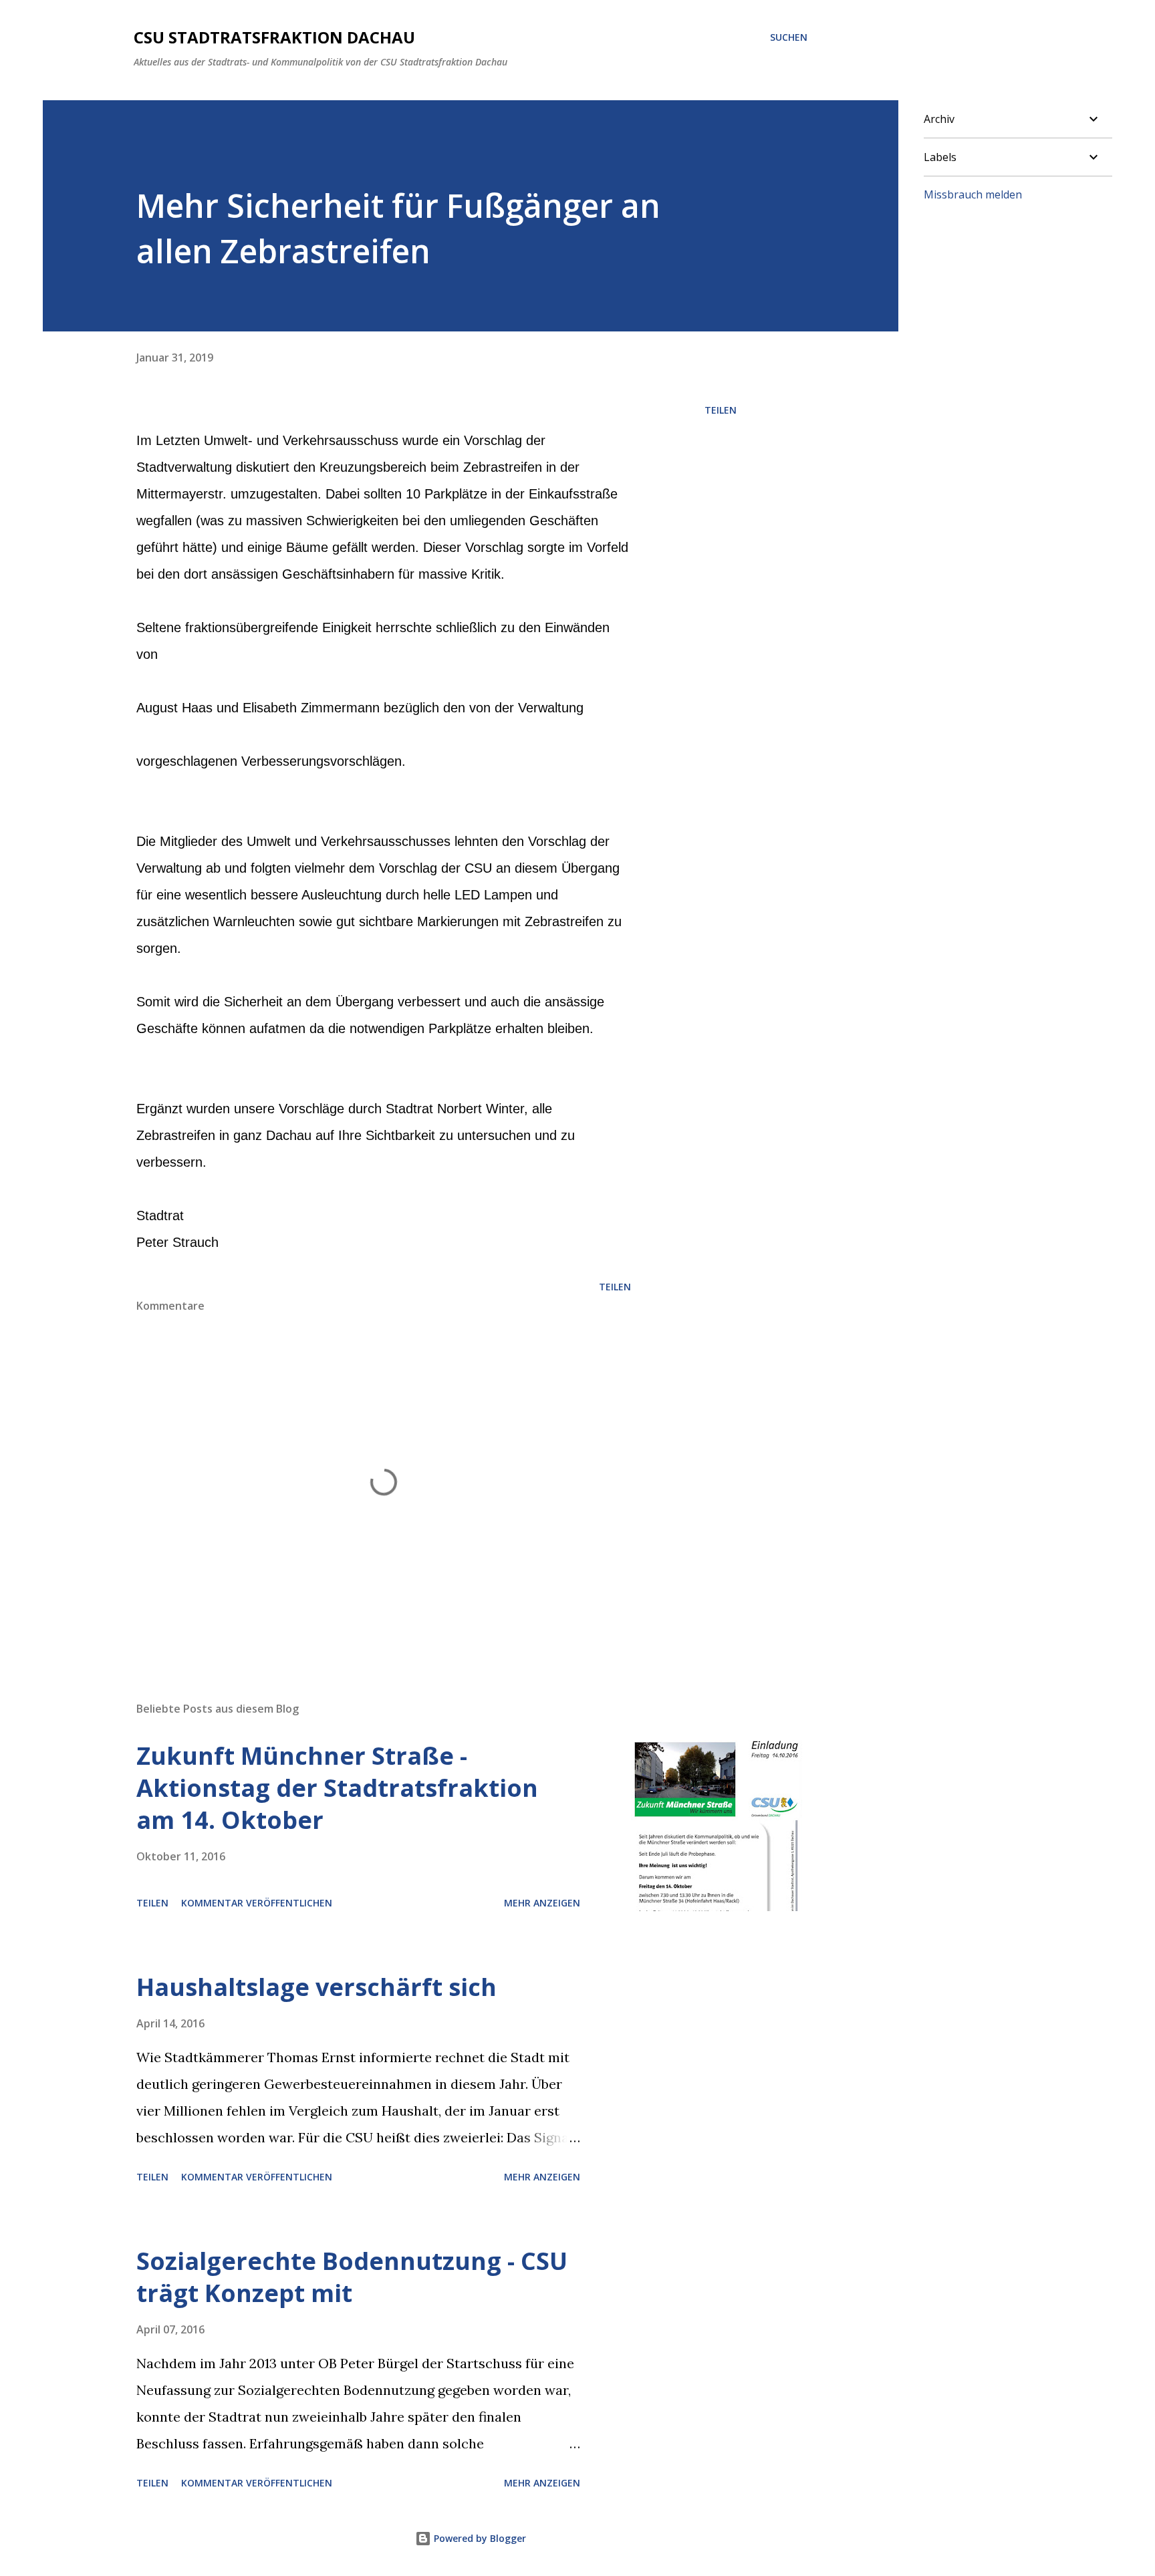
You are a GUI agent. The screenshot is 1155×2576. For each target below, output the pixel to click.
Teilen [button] (721, 410)
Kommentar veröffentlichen (257, 1903)
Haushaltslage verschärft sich (316, 1987)
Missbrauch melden (973, 194)
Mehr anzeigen (542, 1903)
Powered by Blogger (479, 2538)
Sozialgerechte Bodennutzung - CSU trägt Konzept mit (352, 2277)
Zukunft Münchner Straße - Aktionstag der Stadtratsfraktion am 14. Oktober (337, 1788)
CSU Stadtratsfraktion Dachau (274, 37)
